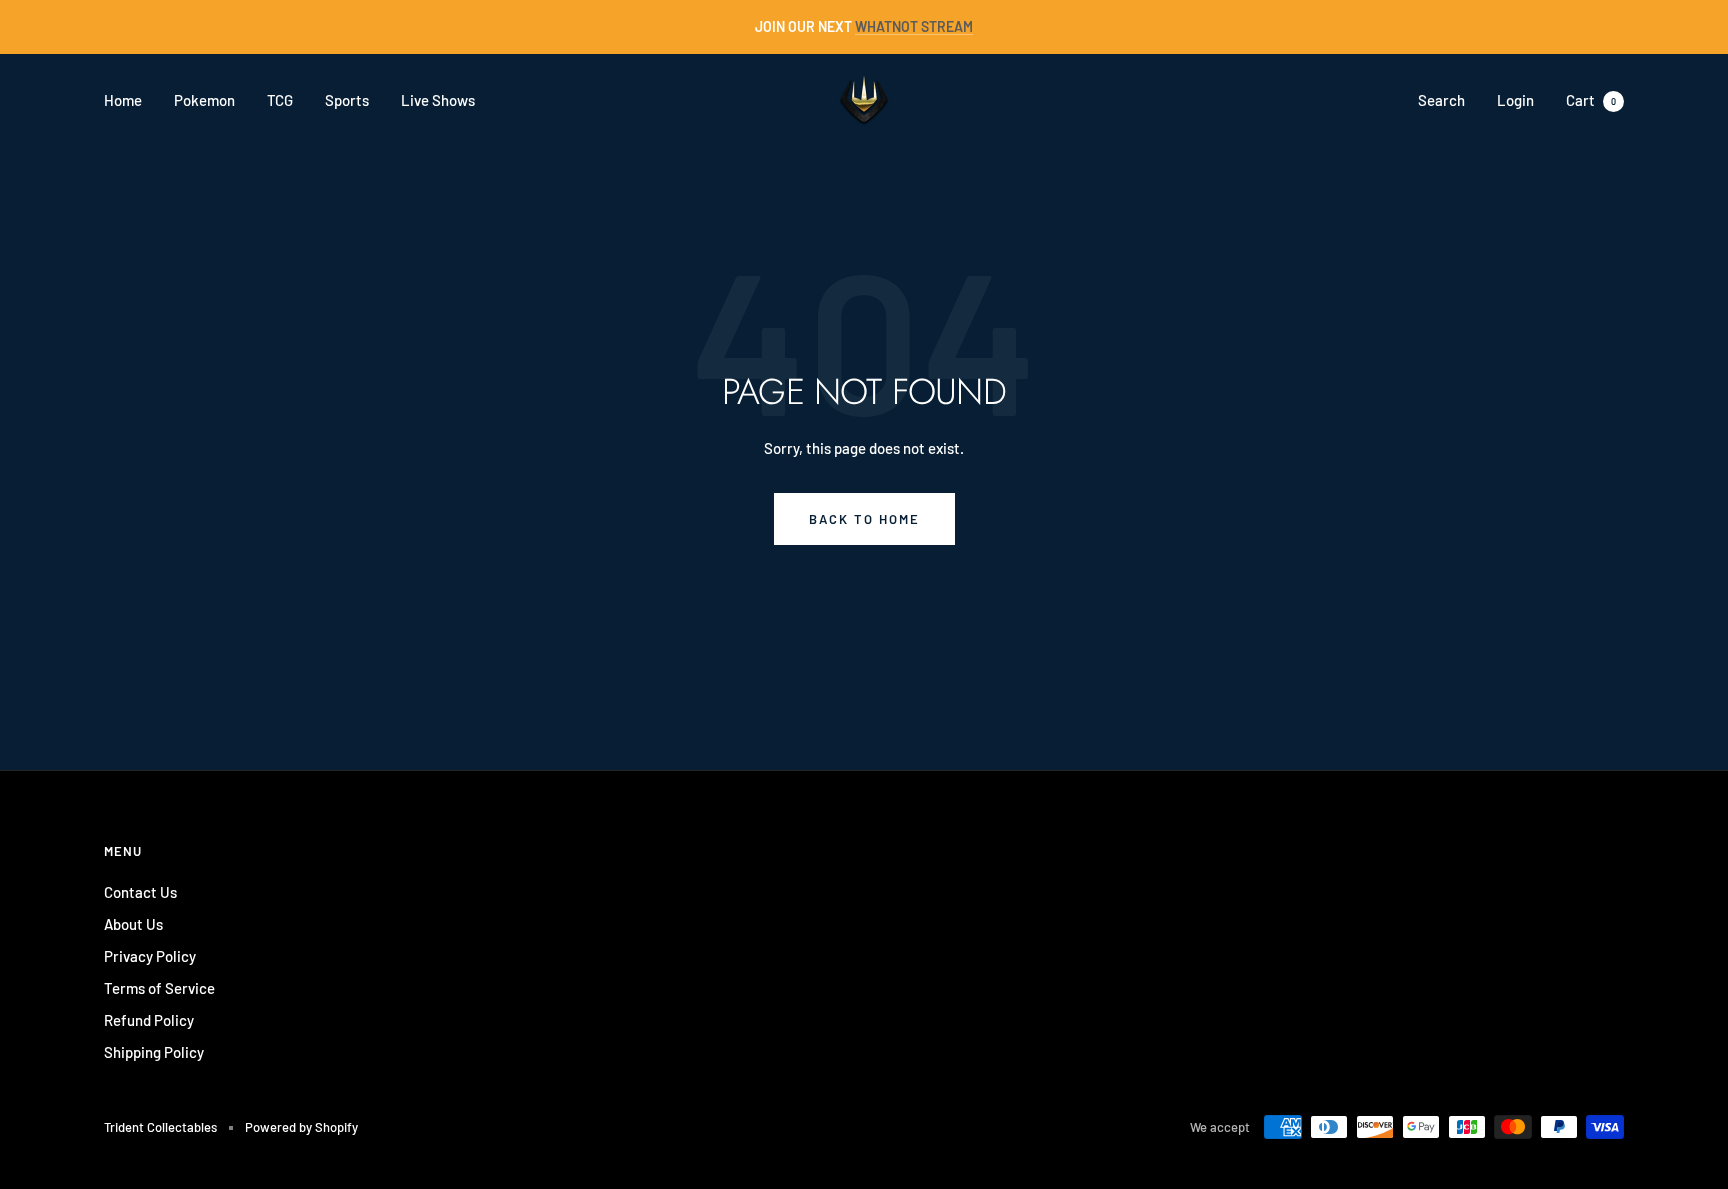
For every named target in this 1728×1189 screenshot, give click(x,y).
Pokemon (204, 100)
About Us (133, 924)
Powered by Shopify (301, 1127)
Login (1515, 100)
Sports (347, 100)
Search (1441, 100)
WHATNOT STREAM (914, 26)
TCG (280, 100)
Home (123, 100)
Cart (1591, 100)
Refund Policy (149, 1020)
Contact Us (140, 892)
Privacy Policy (150, 956)
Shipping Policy (154, 1052)
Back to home (864, 519)
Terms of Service (159, 988)
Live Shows (438, 100)
